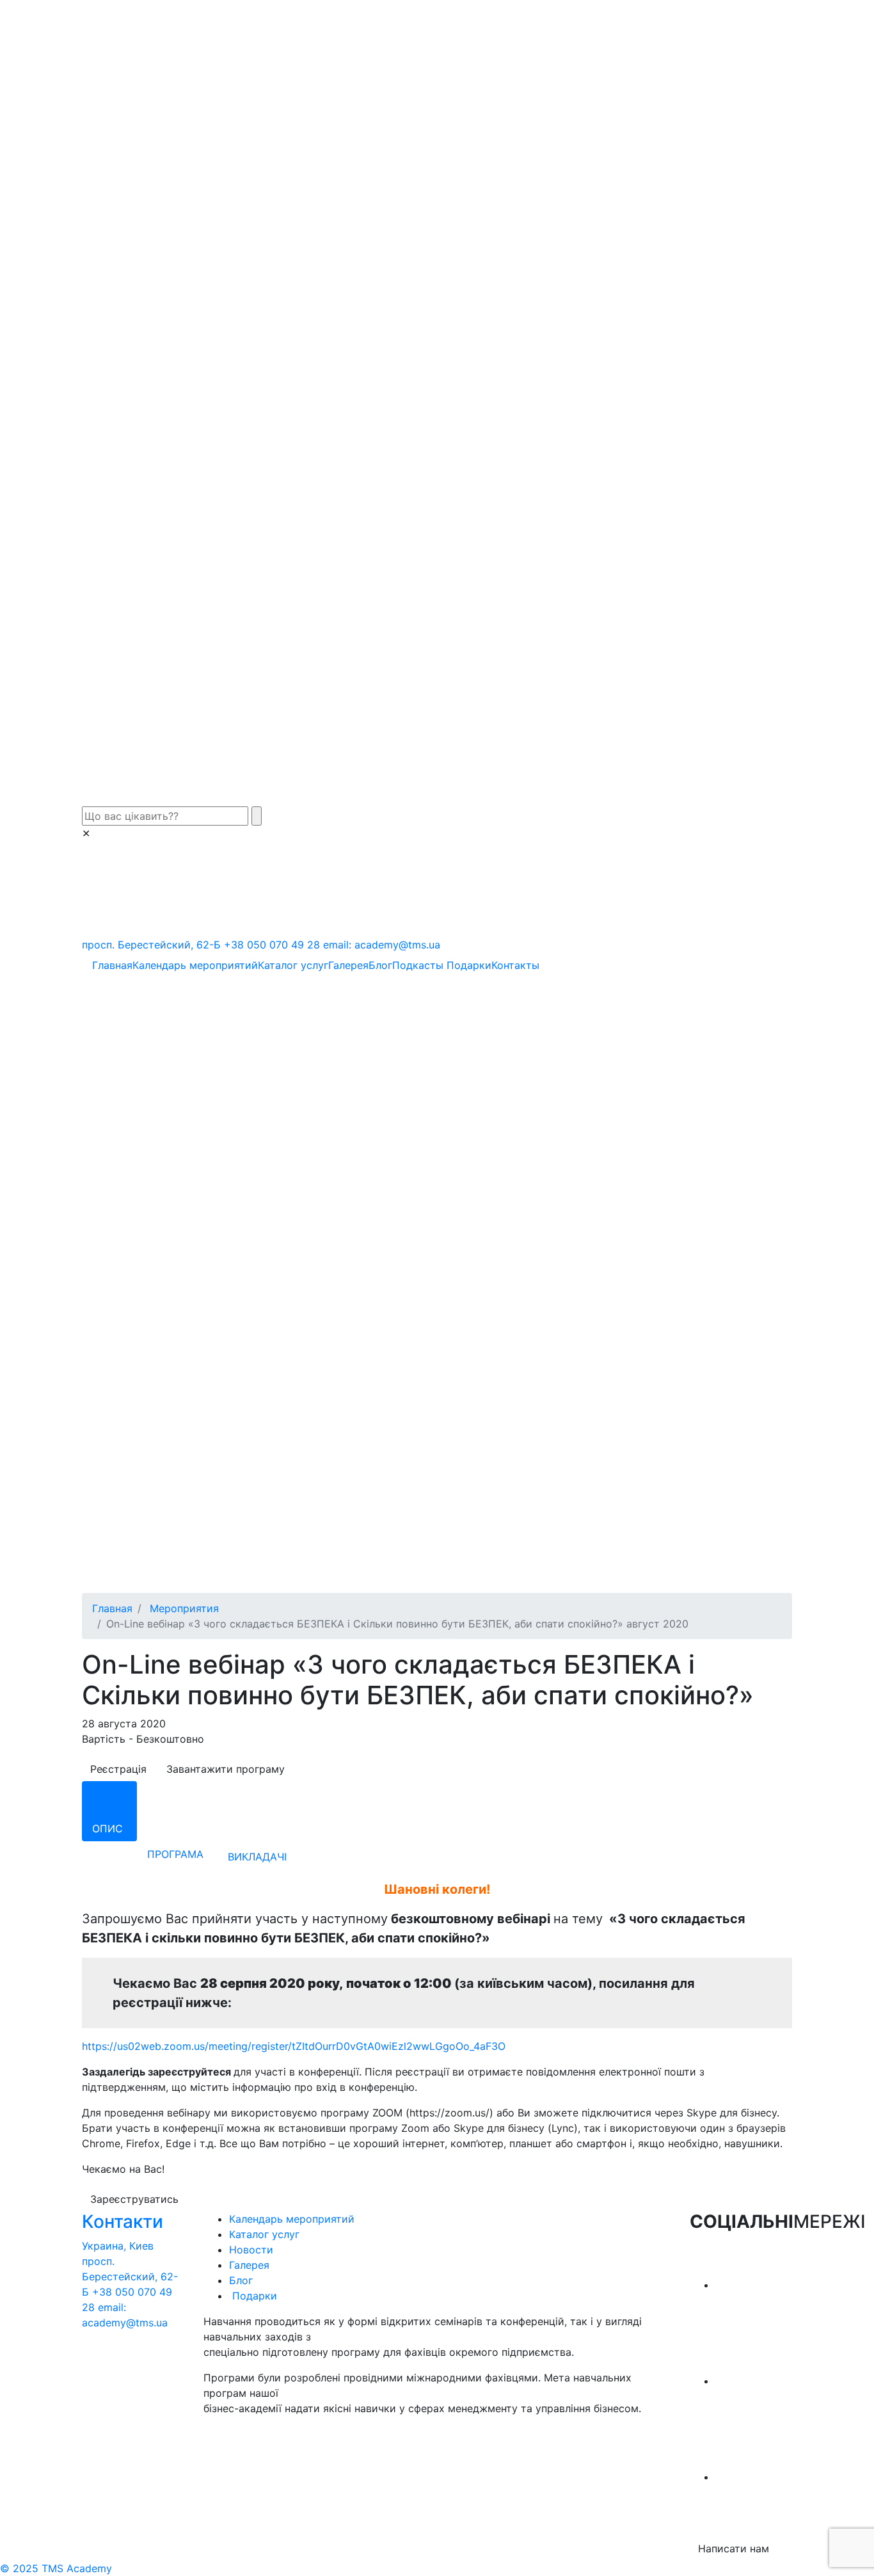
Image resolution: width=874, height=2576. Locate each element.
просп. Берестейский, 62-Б (151, 945)
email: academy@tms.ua (382, 945)
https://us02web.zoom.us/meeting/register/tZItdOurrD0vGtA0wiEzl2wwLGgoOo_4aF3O (294, 2046)
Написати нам (734, 2548)
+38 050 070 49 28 (272, 945)
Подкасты (418, 965)
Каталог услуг (293, 965)
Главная (112, 965)
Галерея (348, 965)
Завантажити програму (226, 1769)
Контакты (515, 965)
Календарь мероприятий (195, 965)
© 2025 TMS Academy (56, 2568)
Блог (380, 965)
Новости (251, 2250)
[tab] (109, 1811)
